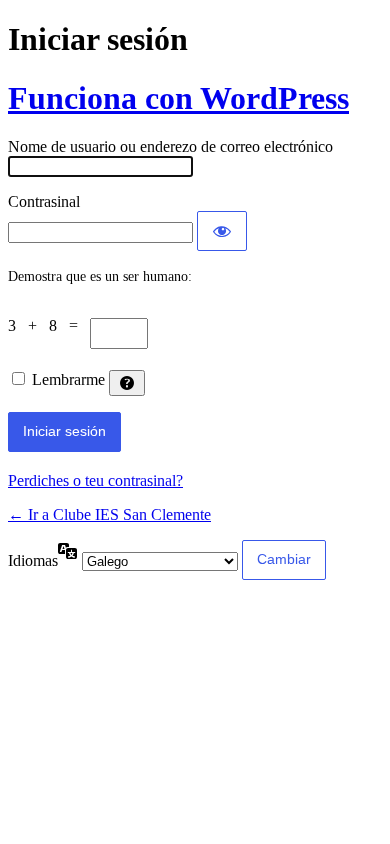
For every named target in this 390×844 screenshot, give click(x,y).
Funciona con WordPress (178, 98)
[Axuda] (127, 383)
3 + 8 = (49, 325)
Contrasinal (44, 201)
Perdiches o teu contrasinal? (95, 480)
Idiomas (33, 560)
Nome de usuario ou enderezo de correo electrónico (170, 146)
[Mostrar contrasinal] (222, 231)
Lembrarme (68, 379)
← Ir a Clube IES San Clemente (109, 514)
